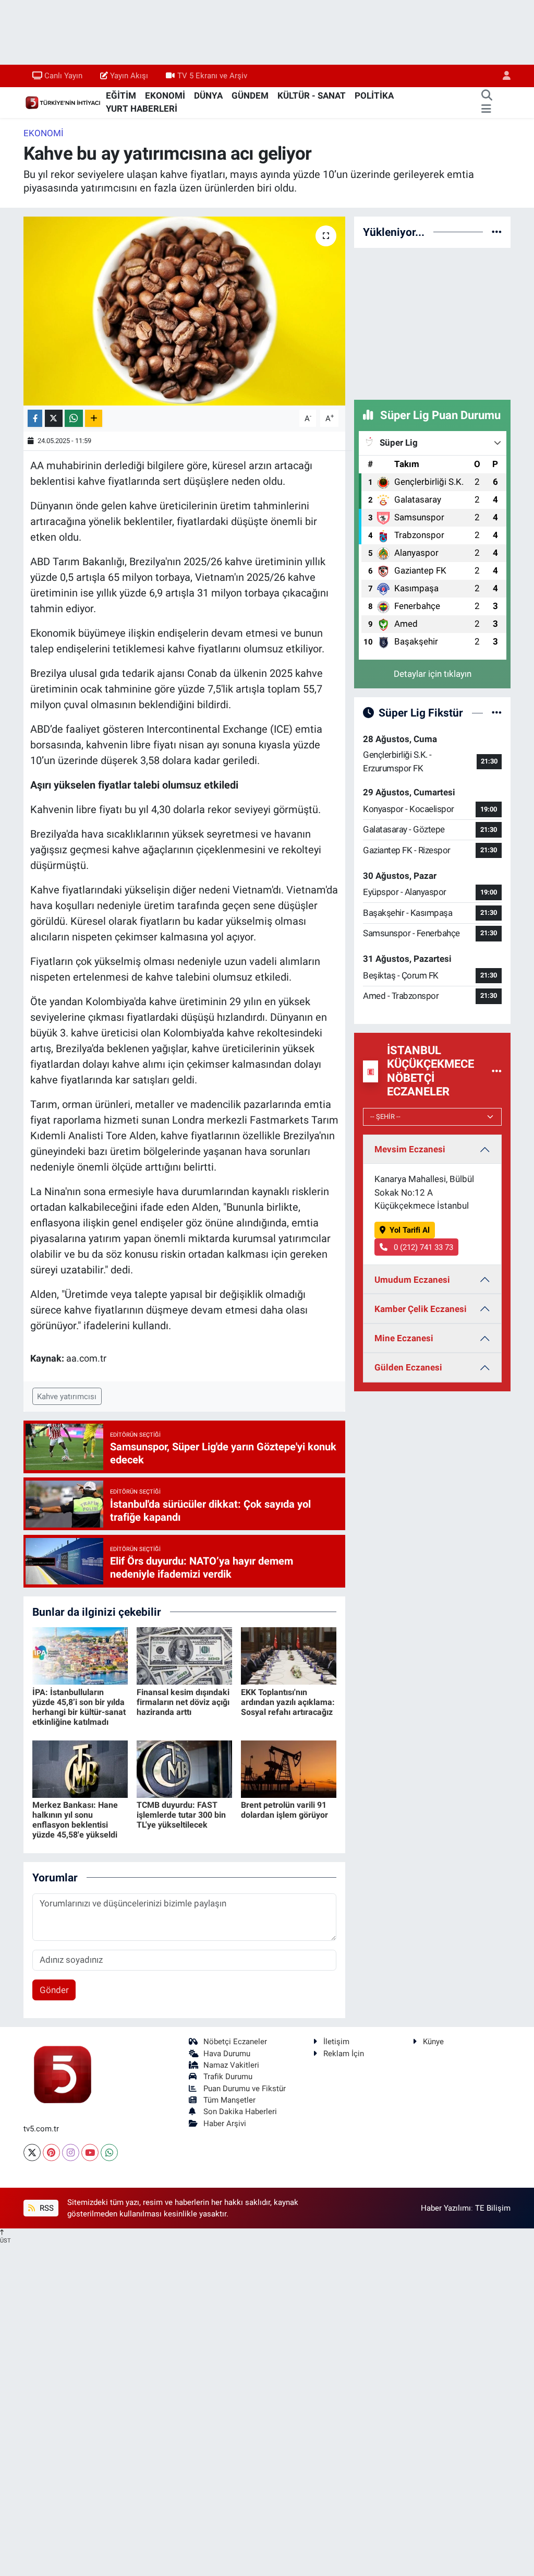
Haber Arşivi (225, 2124)
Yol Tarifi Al (410, 1230)
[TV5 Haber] (63, 102)
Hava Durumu (227, 2054)
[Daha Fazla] (94, 418)
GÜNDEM (250, 96)
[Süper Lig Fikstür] (497, 712)
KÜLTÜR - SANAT (312, 96)
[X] (32, 2152)
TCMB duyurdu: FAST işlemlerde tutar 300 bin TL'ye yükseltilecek (181, 1815)
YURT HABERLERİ (142, 109)
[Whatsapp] (109, 2152)
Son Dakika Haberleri (240, 2112)
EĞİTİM (121, 96)
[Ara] (487, 96)
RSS (46, 2208)
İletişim (336, 2042)
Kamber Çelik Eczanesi (421, 1309)
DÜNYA (208, 96)
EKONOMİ (165, 96)
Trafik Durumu (228, 2077)
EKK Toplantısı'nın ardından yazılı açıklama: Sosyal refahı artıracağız (288, 1702)
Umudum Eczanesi (412, 1280)
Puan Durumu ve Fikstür (245, 2089)
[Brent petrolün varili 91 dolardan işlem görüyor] (289, 1768)
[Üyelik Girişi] (502, 76)
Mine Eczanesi (404, 1338)
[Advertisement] (432, 322)
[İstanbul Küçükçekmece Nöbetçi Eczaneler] (497, 1071)
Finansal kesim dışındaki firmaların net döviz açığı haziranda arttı (183, 1702)
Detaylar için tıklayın (433, 674)
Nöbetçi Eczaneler (235, 2042)
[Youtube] (90, 2152)
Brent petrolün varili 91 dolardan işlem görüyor (284, 1810)
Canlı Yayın (63, 76)
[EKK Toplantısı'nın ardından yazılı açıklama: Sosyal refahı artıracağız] (289, 1655)
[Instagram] (71, 2152)
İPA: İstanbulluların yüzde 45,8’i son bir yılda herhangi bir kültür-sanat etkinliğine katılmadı (79, 1707)
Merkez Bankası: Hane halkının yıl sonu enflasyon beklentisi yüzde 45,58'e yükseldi (75, 1820)
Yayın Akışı (129, 76)
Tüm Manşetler (229, 2100)
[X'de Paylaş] (54, 418)
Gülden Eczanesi (408, 1367)
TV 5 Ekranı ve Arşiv (212, 76)
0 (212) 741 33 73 (422, 1247)
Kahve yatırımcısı (67, 1397)
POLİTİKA (374, 96)
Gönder (54, 1990)
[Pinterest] (51, 2152)
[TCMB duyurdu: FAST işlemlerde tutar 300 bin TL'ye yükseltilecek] (184, 1768)
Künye (433, 2042)
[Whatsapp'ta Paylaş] (74, 418)
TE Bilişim (493, 2208)
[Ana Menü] (486, 109)
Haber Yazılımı (446, 2208)
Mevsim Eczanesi (410, 1149)
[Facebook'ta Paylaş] (35, 418)
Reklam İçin (344, 2054)
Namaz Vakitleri (231, 2065)
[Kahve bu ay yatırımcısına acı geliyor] (184, 311)
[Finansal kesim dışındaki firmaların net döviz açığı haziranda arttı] (184, 1655)
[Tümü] (497, 232)
